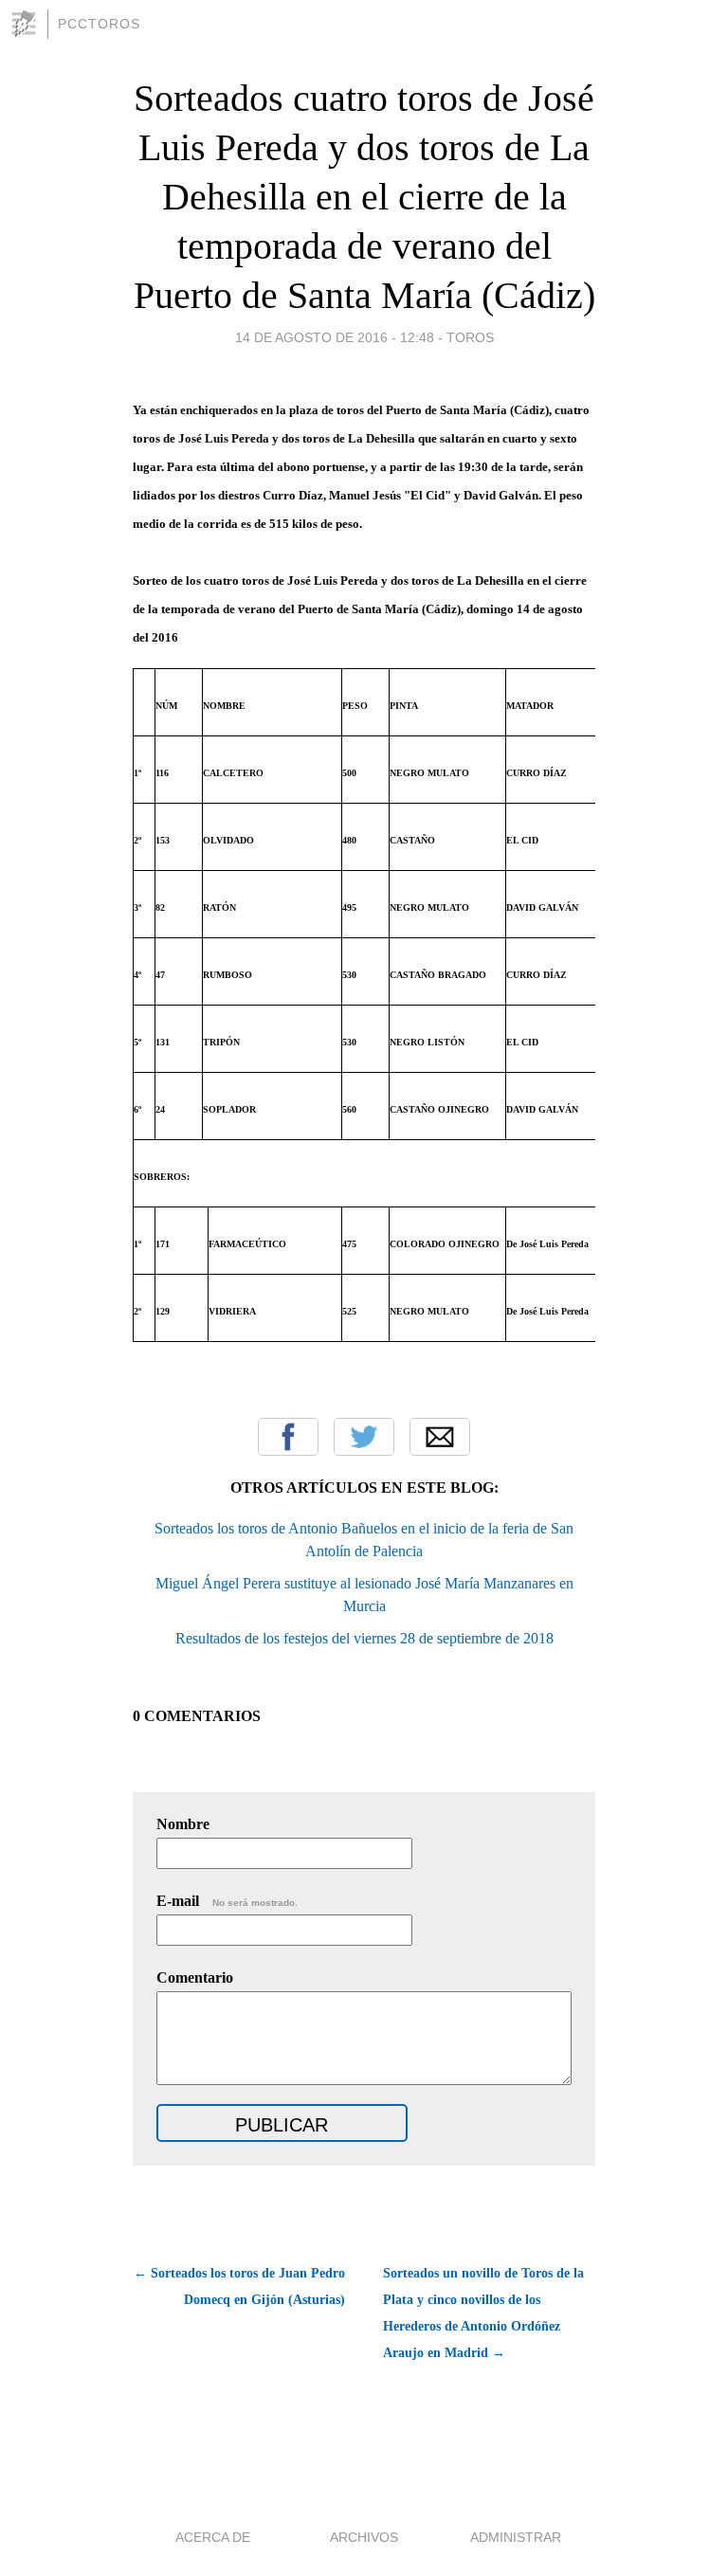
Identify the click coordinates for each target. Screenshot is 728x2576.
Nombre (183, 1824)
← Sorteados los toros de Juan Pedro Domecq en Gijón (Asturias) (239, 2286)
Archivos (364, 2537)
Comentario (195, 1977)
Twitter (364, 1437)
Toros (470, 337)
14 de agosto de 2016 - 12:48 (335, 337)
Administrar (516, 2537)
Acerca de (213, 2537)
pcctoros (99, 24)
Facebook (288, 1437)
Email (440, 1437)
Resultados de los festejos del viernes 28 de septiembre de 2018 (364, 1638)
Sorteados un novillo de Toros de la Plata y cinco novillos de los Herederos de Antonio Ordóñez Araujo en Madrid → (483, 2313)
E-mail (227, 1901)
